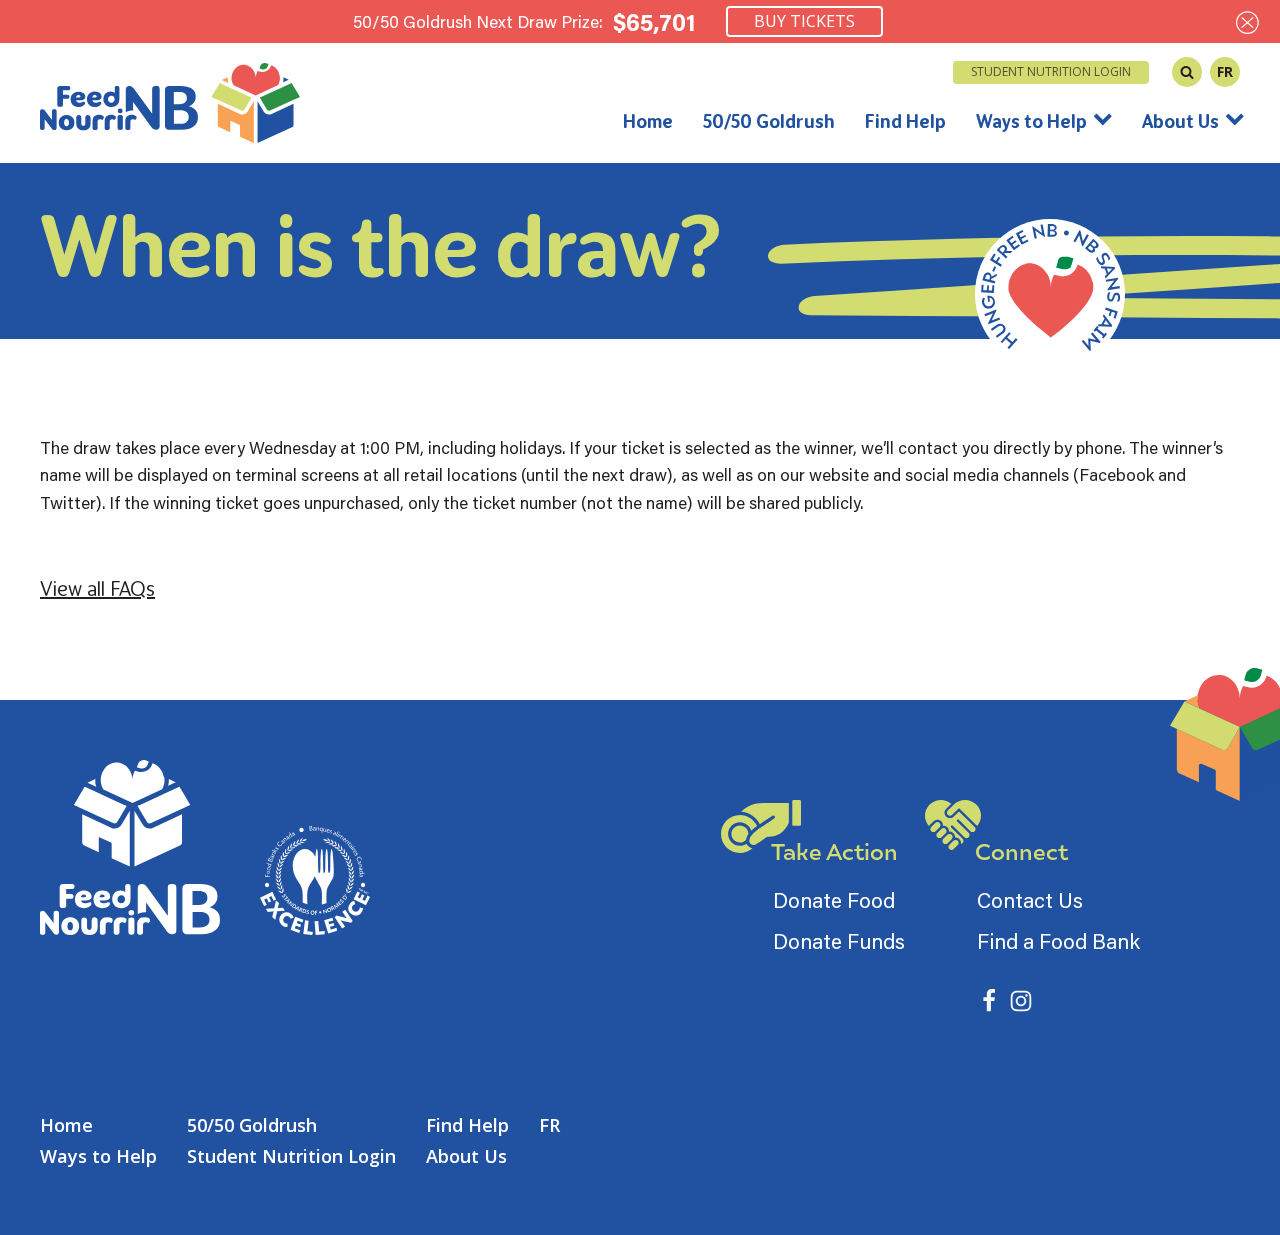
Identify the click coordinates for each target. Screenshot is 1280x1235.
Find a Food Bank (1058, 941)
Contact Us (1030, 900)
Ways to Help (1031, 121)
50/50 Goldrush (769, 121)
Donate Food (834, 900)
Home (648, 121)
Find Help (905, 121)
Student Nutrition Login (1051, 71)
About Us (1180, 121)
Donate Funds (839, 941)
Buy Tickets (804, 21)
